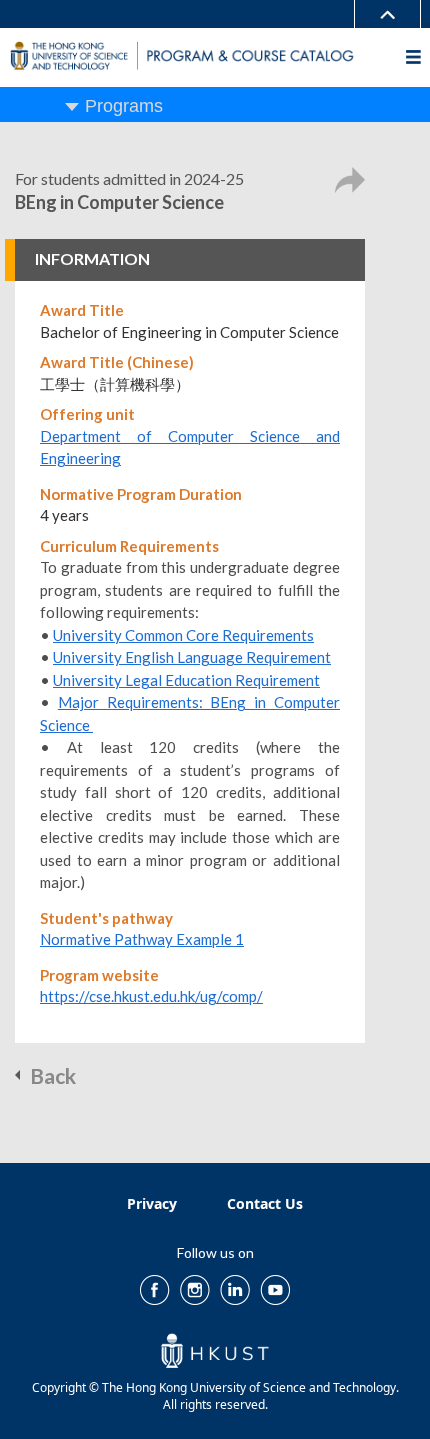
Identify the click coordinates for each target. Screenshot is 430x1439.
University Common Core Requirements (183, 635)
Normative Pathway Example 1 (142, 939)
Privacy (152, 1203)
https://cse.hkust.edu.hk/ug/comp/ (151, 996)
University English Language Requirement (192, 657)
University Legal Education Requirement (186, 680)
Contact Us (265, 1203)
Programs (124, 106)
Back (53, 1075)
